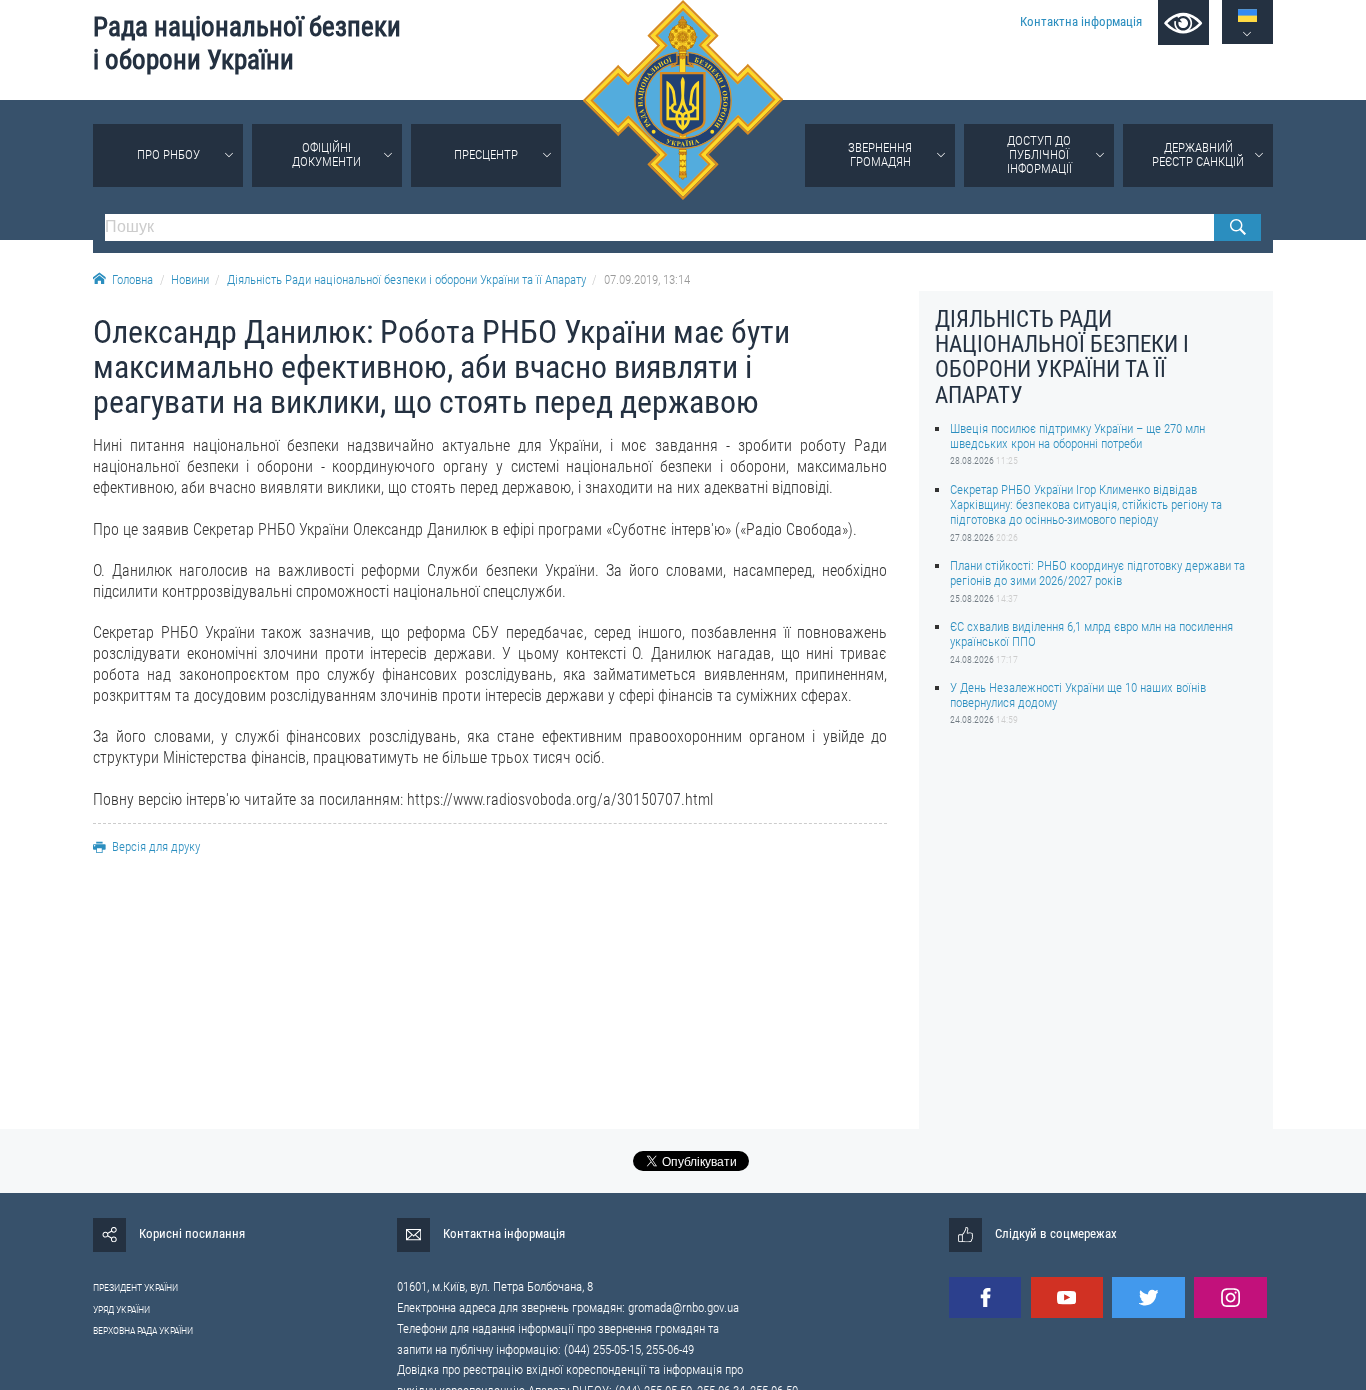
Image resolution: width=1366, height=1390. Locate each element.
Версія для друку (156, 846)
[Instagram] (1230, 1297)
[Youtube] (1067, 1297)
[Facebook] (985, 1297)
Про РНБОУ (168, 154)
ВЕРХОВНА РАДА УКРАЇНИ (143, 1330)
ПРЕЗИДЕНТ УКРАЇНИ (135, 1287)
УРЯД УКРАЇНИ (121, 1309)
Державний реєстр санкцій (1198, 154)
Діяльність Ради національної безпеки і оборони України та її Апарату (406, 279)
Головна (132, 279)
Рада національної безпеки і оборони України (247, 43)
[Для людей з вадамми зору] (1183, 22)
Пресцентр (486, 154)
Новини (190, 279)
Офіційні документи (326, 154)
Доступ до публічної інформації (1039, 154)
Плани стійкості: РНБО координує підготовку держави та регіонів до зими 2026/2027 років (1097, 573)
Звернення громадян (880, 154)
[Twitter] (1148, 1297)
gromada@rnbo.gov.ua (683, 1307)
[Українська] (1247, 15)
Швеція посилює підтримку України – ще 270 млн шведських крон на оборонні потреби (1077, 436)
